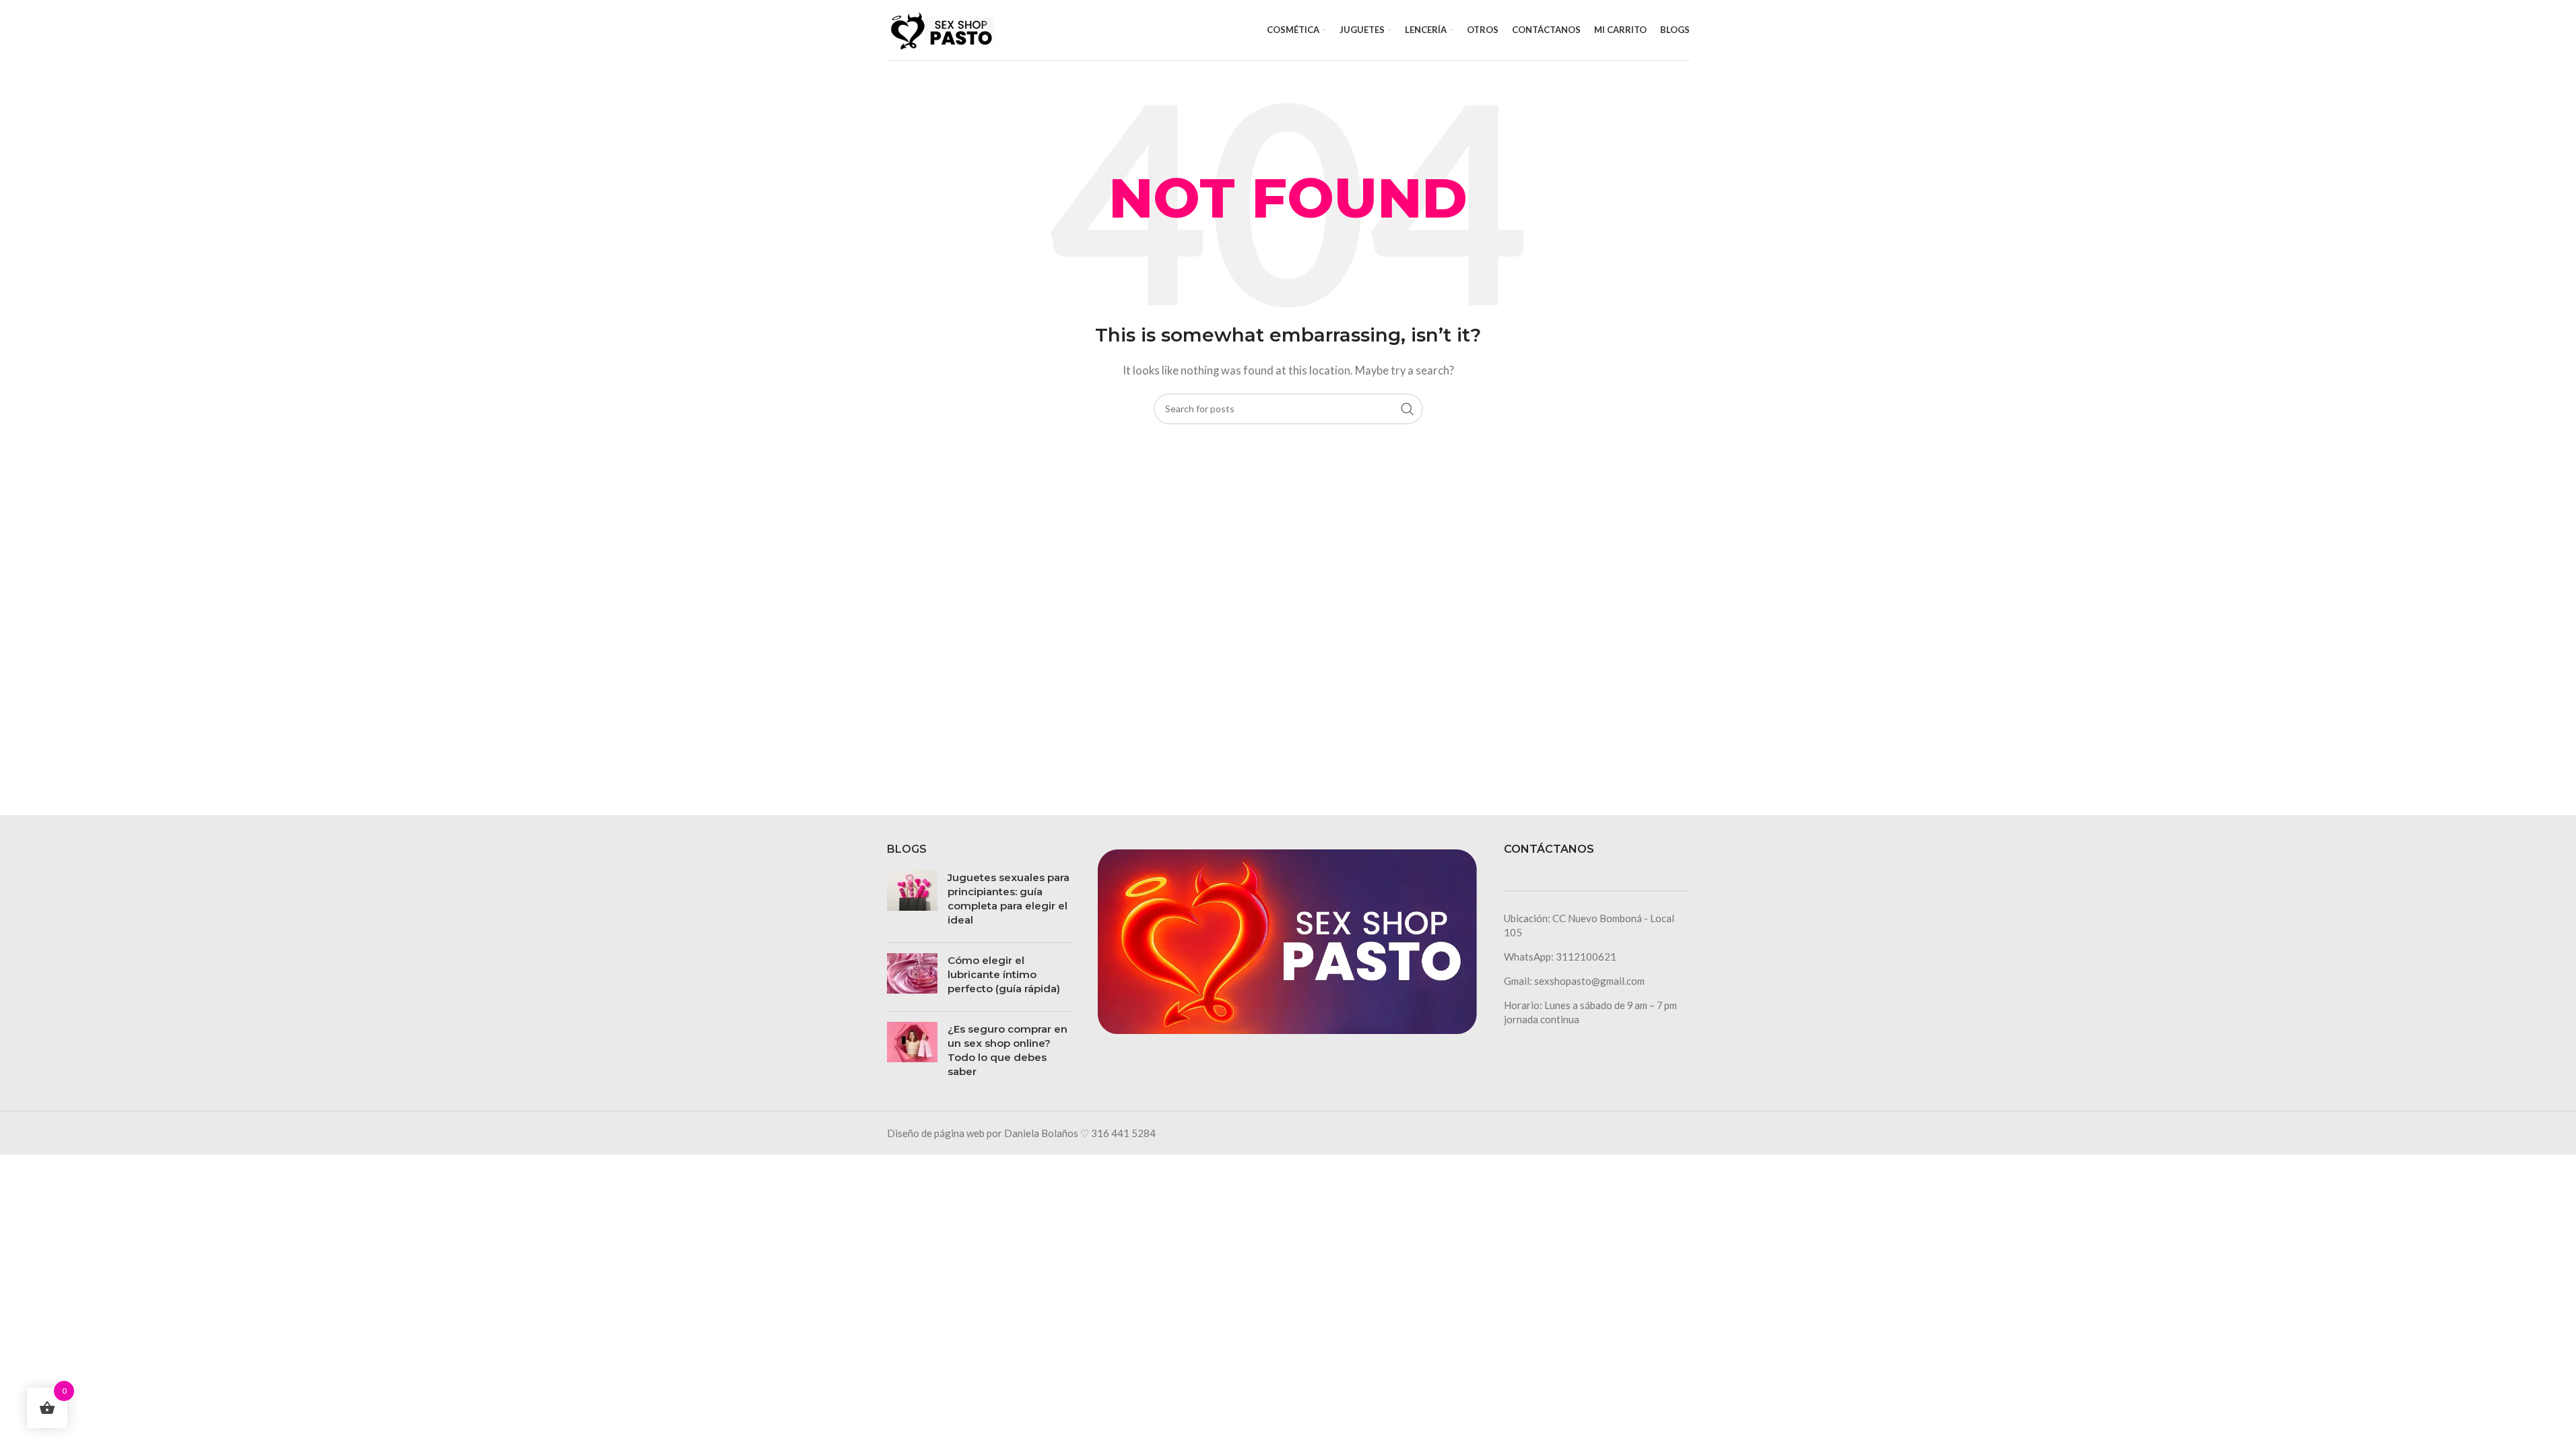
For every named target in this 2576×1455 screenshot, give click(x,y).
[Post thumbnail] (912, 901)
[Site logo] (941, 28)
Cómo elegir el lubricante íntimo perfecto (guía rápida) (1004, 974)
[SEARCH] (1408, 409)
